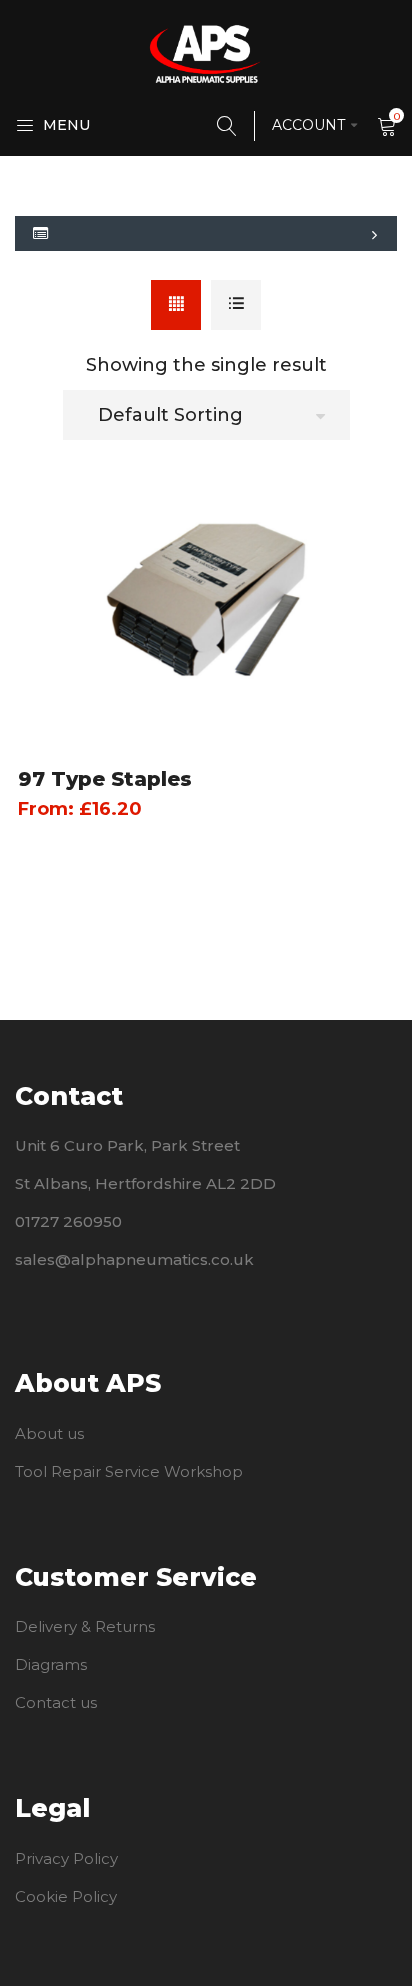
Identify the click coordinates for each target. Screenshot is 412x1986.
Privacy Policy (66, 1858)
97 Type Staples (105, 779)
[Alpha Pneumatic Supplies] (206, 53)
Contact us (56, 1702)
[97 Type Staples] (206, 600)
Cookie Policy (66, 1896)
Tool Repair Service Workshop (129, 1471)
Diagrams (51, 1664)
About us (49, 1433)
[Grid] (176, 305)
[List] (236, 305)
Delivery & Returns (85, 1626)
